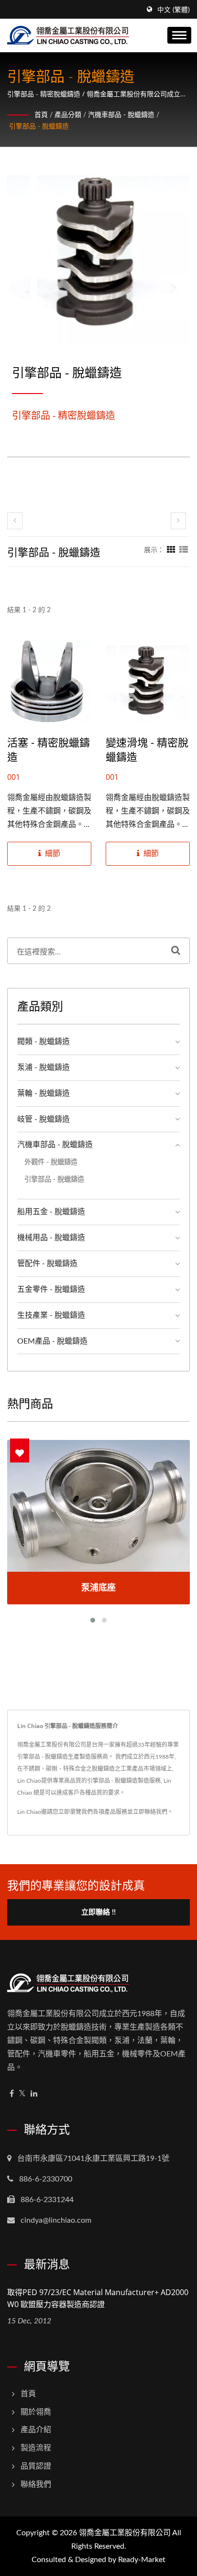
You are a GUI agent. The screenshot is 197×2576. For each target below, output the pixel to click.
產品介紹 (36, 2430)
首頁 (41, 115)
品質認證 (36, 2466)
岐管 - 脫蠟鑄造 (44, 1119)
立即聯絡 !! (98, 1912)
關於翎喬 (36, 2412)
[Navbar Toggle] (179, 35)
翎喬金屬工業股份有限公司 (125, 2533)
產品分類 (68, 115)
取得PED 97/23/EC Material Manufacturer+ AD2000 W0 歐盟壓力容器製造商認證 (98, 2298)
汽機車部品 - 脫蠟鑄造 (121, 115)
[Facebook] (12, 2094)
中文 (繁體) (174, 10)
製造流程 (36, 2448)
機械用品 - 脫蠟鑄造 (51, 1238)
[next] (178, 521)
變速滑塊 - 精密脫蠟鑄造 (147, 749)
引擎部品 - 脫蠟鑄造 (39, 127)
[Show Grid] (171, 550)
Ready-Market (142, 2560)
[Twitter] (22, 2094)
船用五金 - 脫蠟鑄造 (51, 1212)
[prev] (15, 521)
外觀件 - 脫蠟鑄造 (51, 1162)
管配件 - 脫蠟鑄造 (47, 1264)
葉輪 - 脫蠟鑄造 (44, 1093)
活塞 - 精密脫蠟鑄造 (49, 749)
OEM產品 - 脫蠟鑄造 (52, 1341)
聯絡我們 (36, 2484)
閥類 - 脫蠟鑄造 (44, 1042)
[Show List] (184, 550)
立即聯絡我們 (150, 1812)
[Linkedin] (34, 2094)
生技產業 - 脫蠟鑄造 (51, 1315)
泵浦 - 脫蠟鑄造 (44, 1068)
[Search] (176, 951)
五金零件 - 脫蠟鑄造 (51, 1289)
